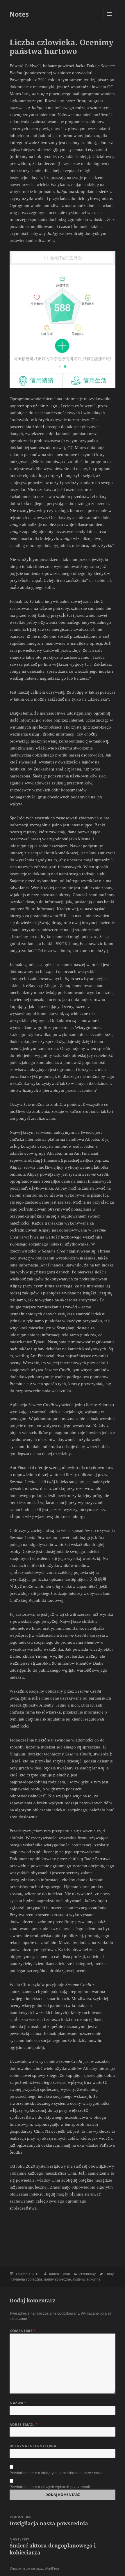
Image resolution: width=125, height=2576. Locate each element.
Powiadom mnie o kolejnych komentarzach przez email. (57, 2473)
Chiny (109, 2274)
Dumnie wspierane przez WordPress (35, 2568)
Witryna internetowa (33, 2446)
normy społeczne (57, 2279)
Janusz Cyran (59, 2274)
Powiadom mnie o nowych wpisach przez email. (50, 2487)
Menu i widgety (109, 20)
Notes (19, 14)
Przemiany (87, 2274)
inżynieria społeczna (26, 2279)
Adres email (24, 2424)
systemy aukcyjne (87, 2279)
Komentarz (23, 2331)
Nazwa (18, 2403)
